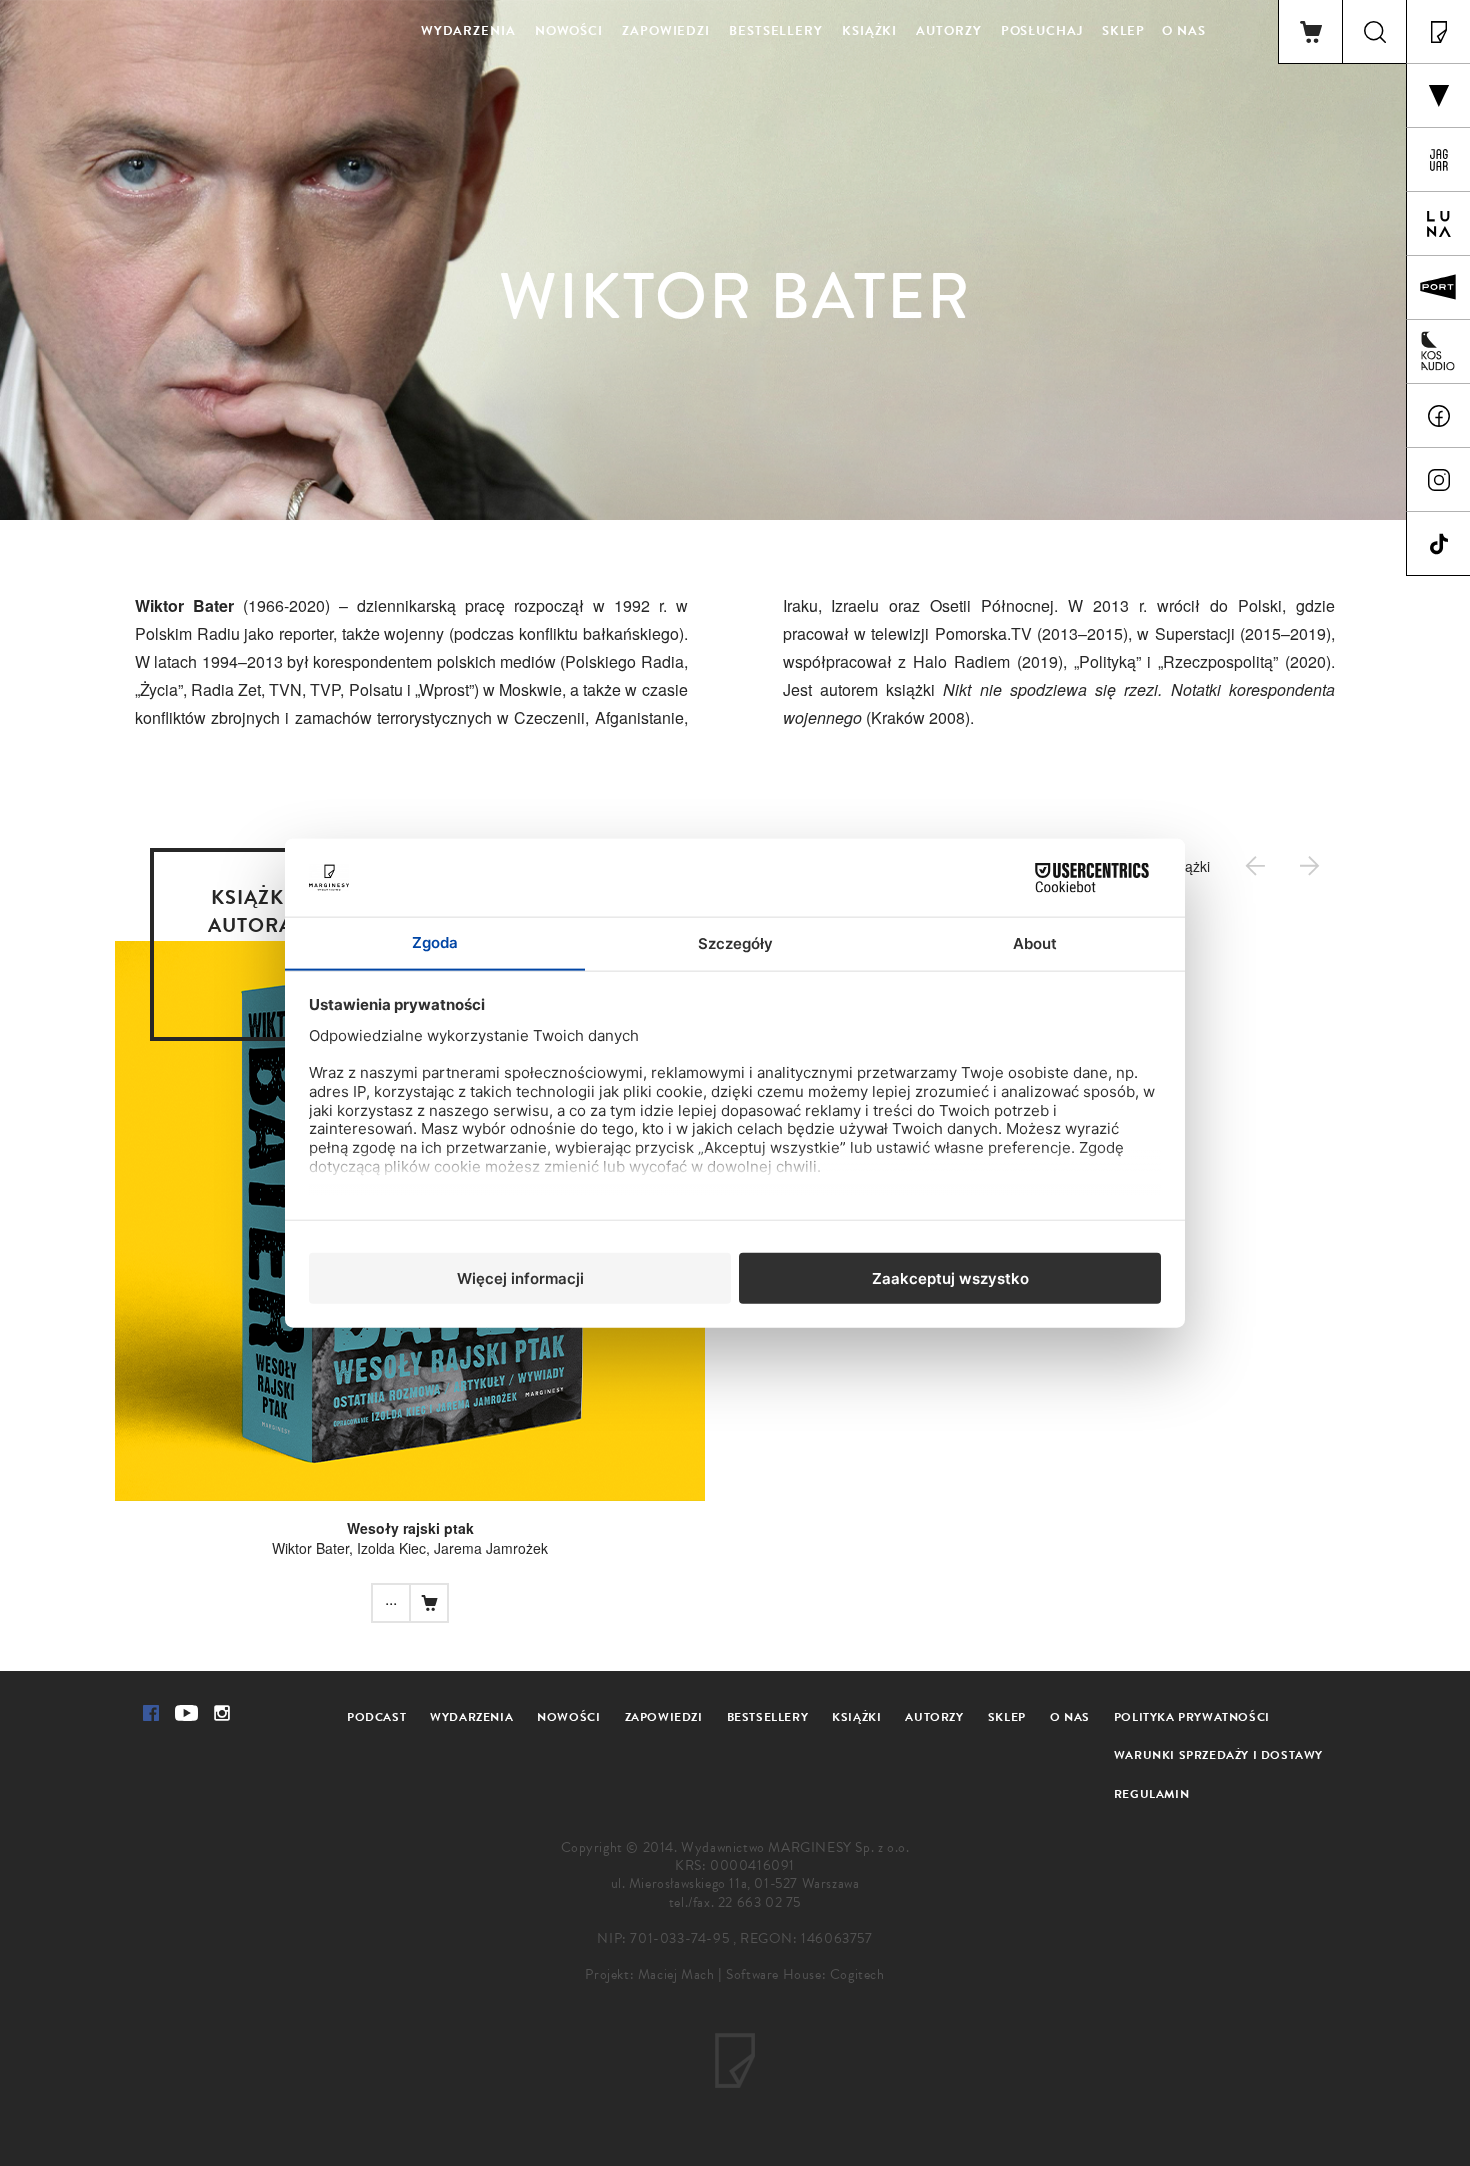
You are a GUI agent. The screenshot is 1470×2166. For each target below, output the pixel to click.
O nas (1184, 31)
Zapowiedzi (666, 31)
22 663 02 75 (759, 1902)
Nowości (569, 31)
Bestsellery (776, 31)
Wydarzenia (468, 31)
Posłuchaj (1042, 31)
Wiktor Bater (310, 1548)
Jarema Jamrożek (491, 1548)
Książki (869, 31)
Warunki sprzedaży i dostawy (1218, 1755)
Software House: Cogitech (805, 1974)
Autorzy (948, 31)
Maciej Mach (676, 1974)
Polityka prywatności (1192, 1717)
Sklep (1124, 31)
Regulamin (1151, 1794)
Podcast (376, 1717)
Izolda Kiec (391, 1548)
